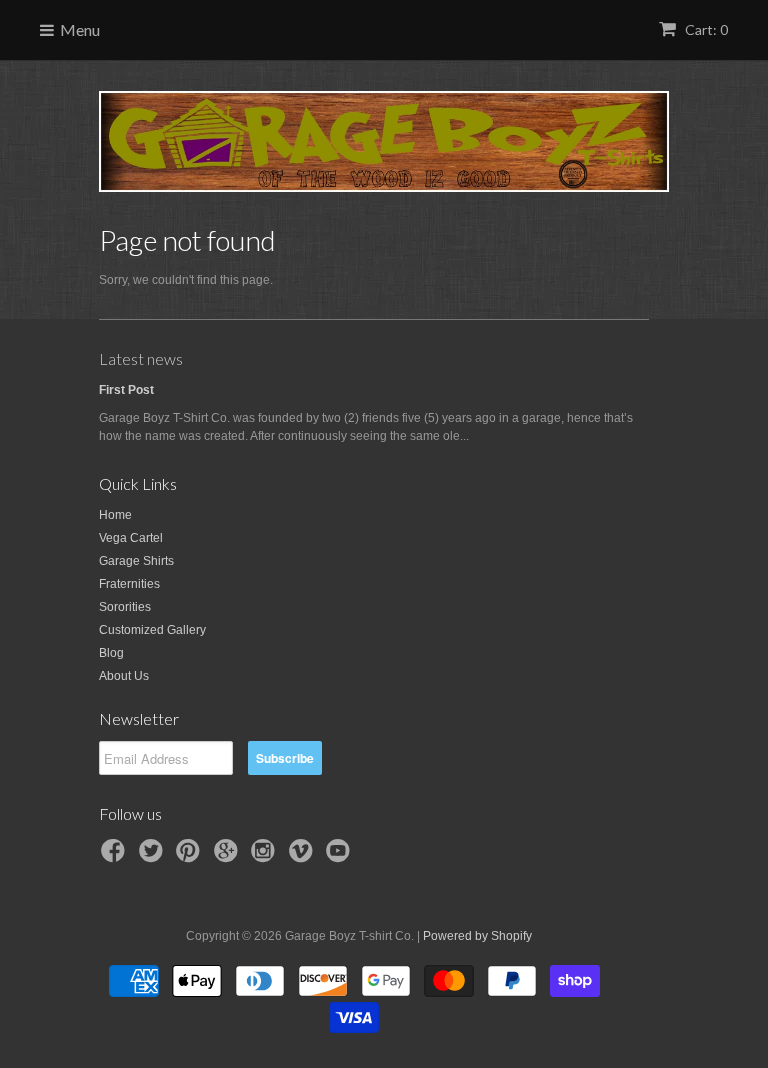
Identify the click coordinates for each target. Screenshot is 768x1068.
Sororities (125, 607)
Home (115, 515)
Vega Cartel (131, 538)
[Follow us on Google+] (229, 857)
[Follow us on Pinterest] (191, 857)
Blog (111, 653)
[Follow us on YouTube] (341, 857)
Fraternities (129, 584)
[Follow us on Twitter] (154, 857)
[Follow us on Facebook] (116, 857)
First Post (126, 390)
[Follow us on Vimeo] (304, 857)
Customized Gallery (152, 630)
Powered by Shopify (477, 936)
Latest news (141, 358)
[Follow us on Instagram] (266, 857)
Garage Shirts (136, 561)
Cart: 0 (705, 29)
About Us (124, 676)
